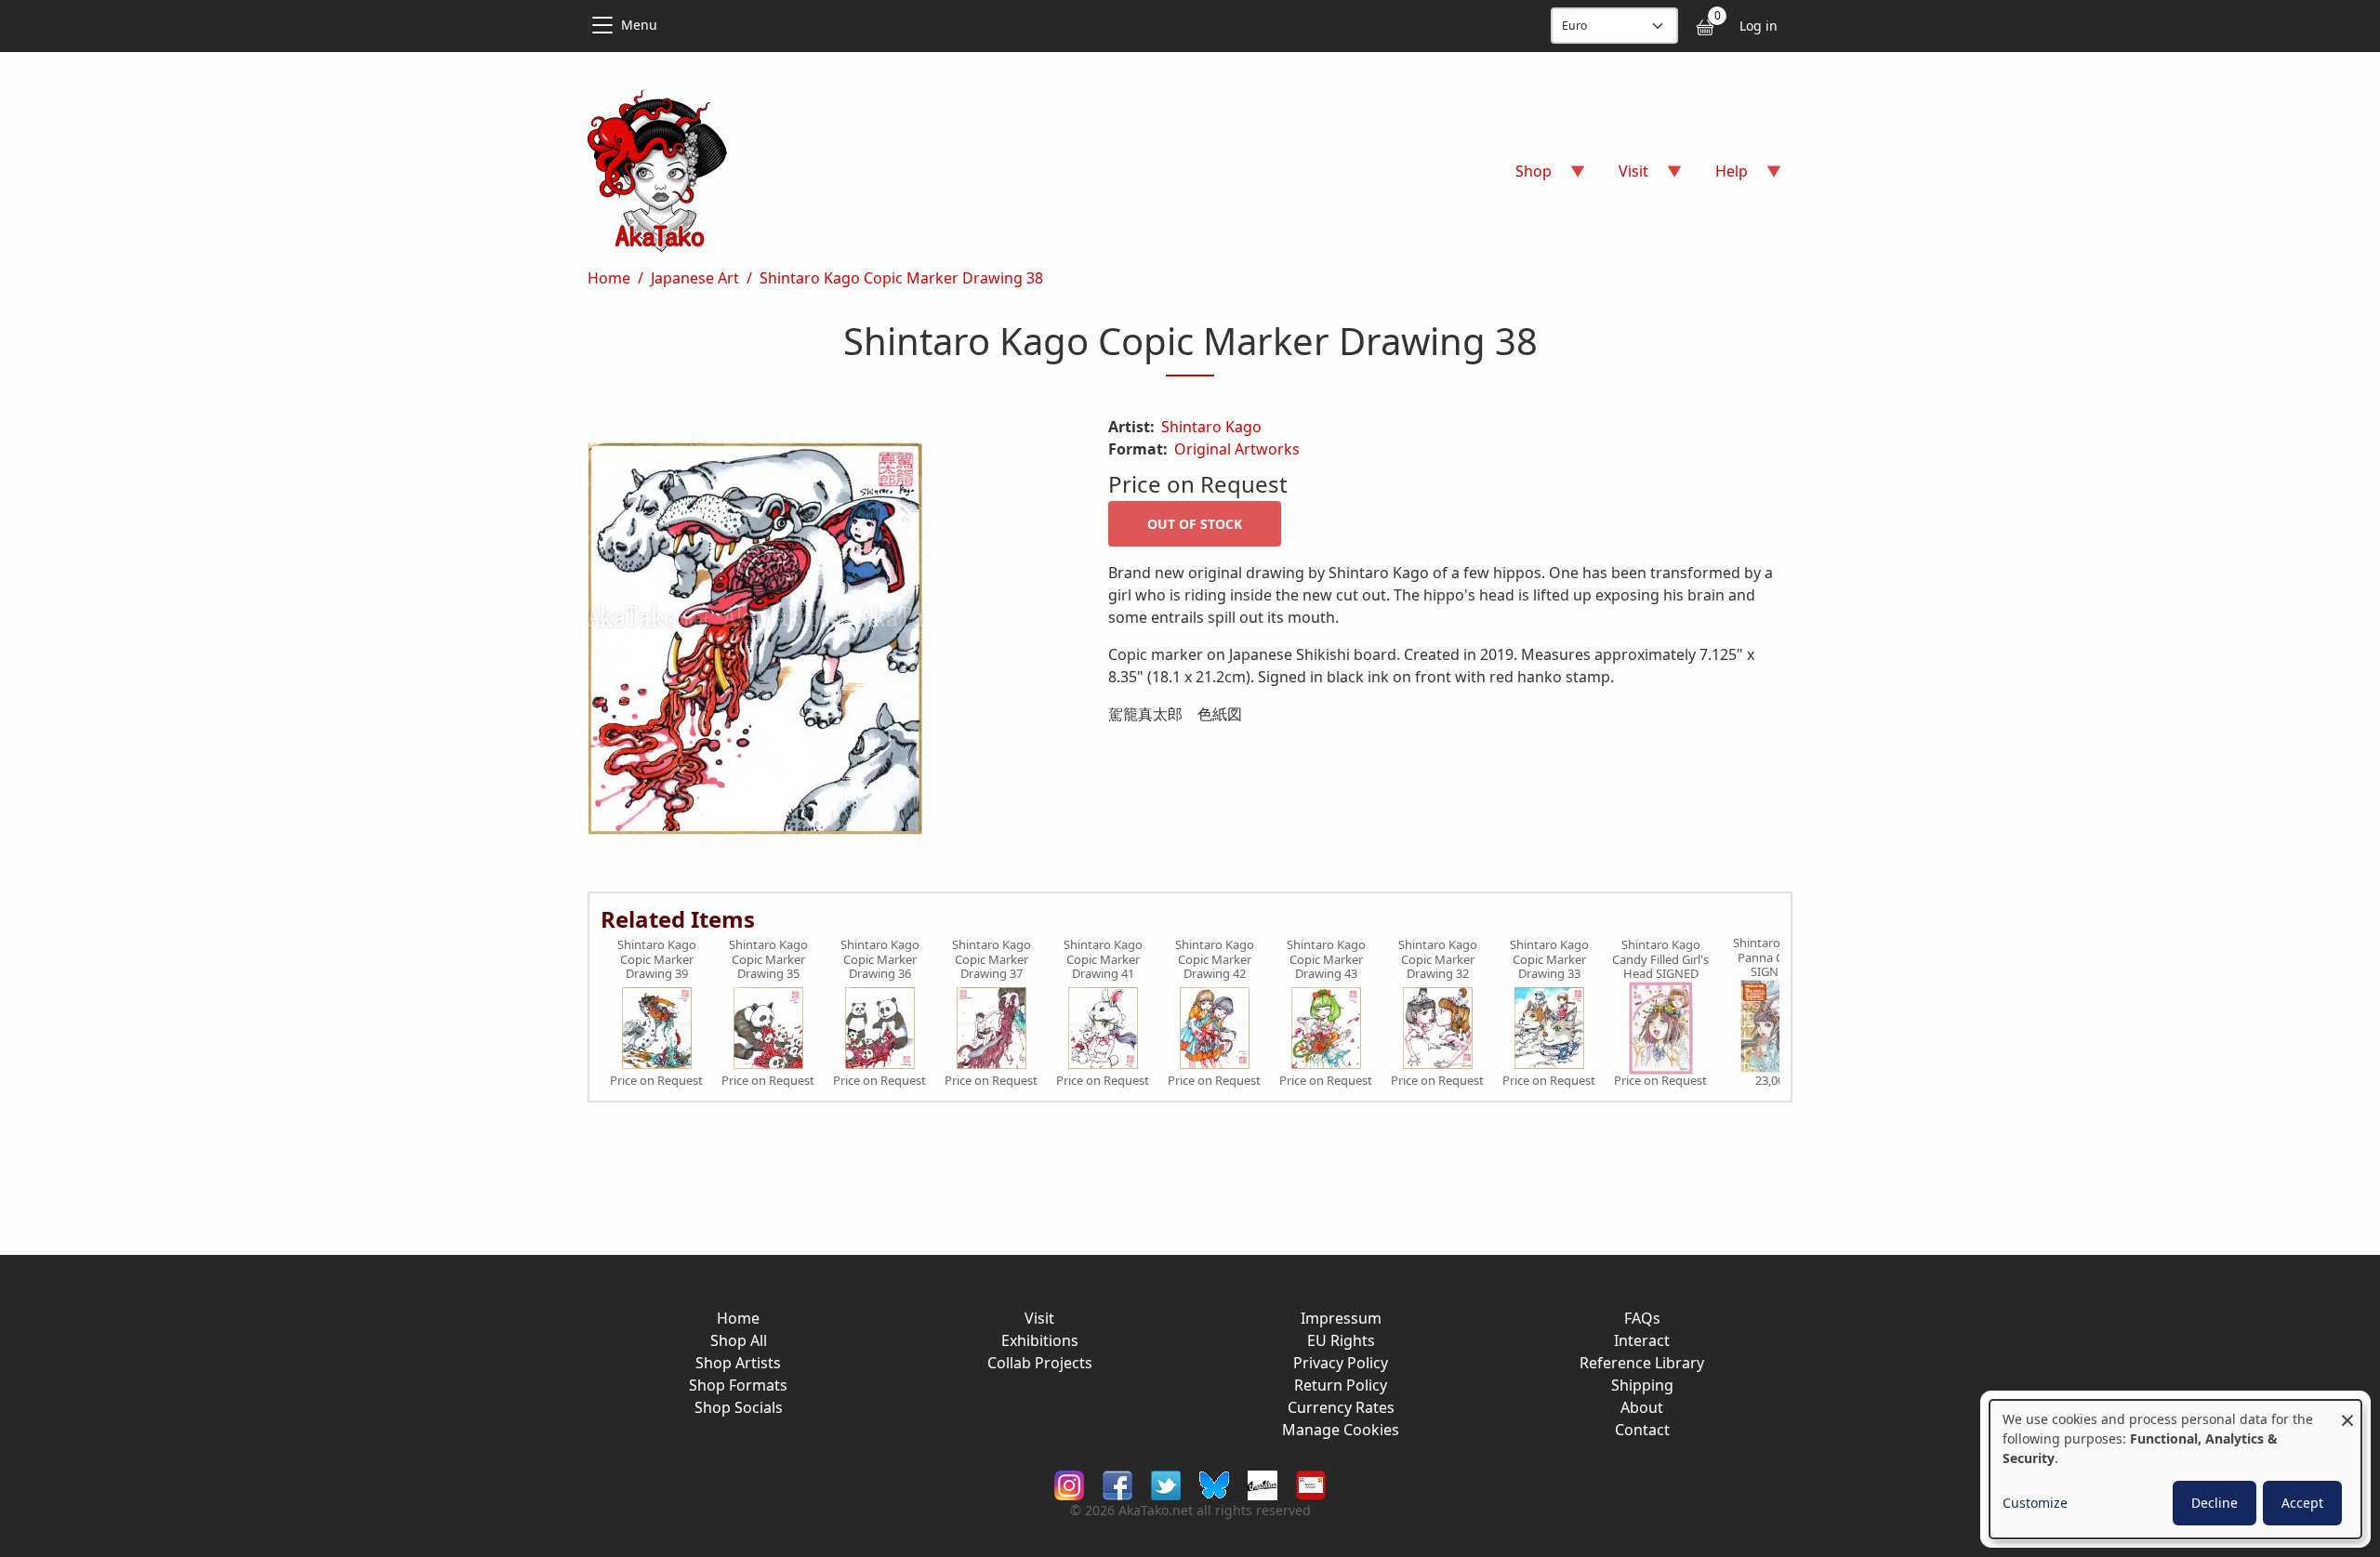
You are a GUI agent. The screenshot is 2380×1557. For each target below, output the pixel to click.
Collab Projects (1040, 1363)
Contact (1642, 1430)
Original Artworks (1237, 449)
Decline (2215, 1503)
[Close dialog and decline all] (2347, 1412)
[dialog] (2175, 1469)
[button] (826, 642)
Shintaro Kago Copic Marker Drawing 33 (1549, 960)
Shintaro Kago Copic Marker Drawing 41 (1103, 960)
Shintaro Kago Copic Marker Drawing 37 (992, 960)
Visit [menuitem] (1622, 177)
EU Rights (1341, 1340)
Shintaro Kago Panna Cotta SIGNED (1772, 958)
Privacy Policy (1341, 1363)
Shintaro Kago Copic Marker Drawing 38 (901, 278)
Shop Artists (738, 1363)
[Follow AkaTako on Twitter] (1166, 1484)
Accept (2302, 1503)
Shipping (1642, 1385)
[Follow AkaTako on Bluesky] (1214, 1484)
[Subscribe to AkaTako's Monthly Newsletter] (1311, 1484)
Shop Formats (738, 1385)
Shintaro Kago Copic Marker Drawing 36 (880, 960)
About (1642, 1407)
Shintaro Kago (1211, 427)
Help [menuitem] (1720, 177)
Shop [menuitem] (1522, 177)
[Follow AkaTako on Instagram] (1069, 1484)
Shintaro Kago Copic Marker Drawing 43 (1326, 960)
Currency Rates (1341, 1407)
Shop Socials (739, 1407)
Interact (1642, 1340)
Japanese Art (695, 278)
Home (609, 278)
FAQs (1642, 1318)
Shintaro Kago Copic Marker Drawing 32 (1438, 960)
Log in (1759, 26)
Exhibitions (1040, 1340)
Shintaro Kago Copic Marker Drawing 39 (657, 960)
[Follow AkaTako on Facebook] (1117, 1484)
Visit (1039, 1318)
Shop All (739, 1340)
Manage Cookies (1341, 1430)
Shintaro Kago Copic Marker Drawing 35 (768, 960)
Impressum (1341, 1318)
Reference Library (1642, 1363)
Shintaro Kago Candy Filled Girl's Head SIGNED (1660, 960)
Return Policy (1341, 1385)
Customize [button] (2035, 1503)
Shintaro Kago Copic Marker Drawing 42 (1215, 960)
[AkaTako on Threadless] (1263, 1484)
